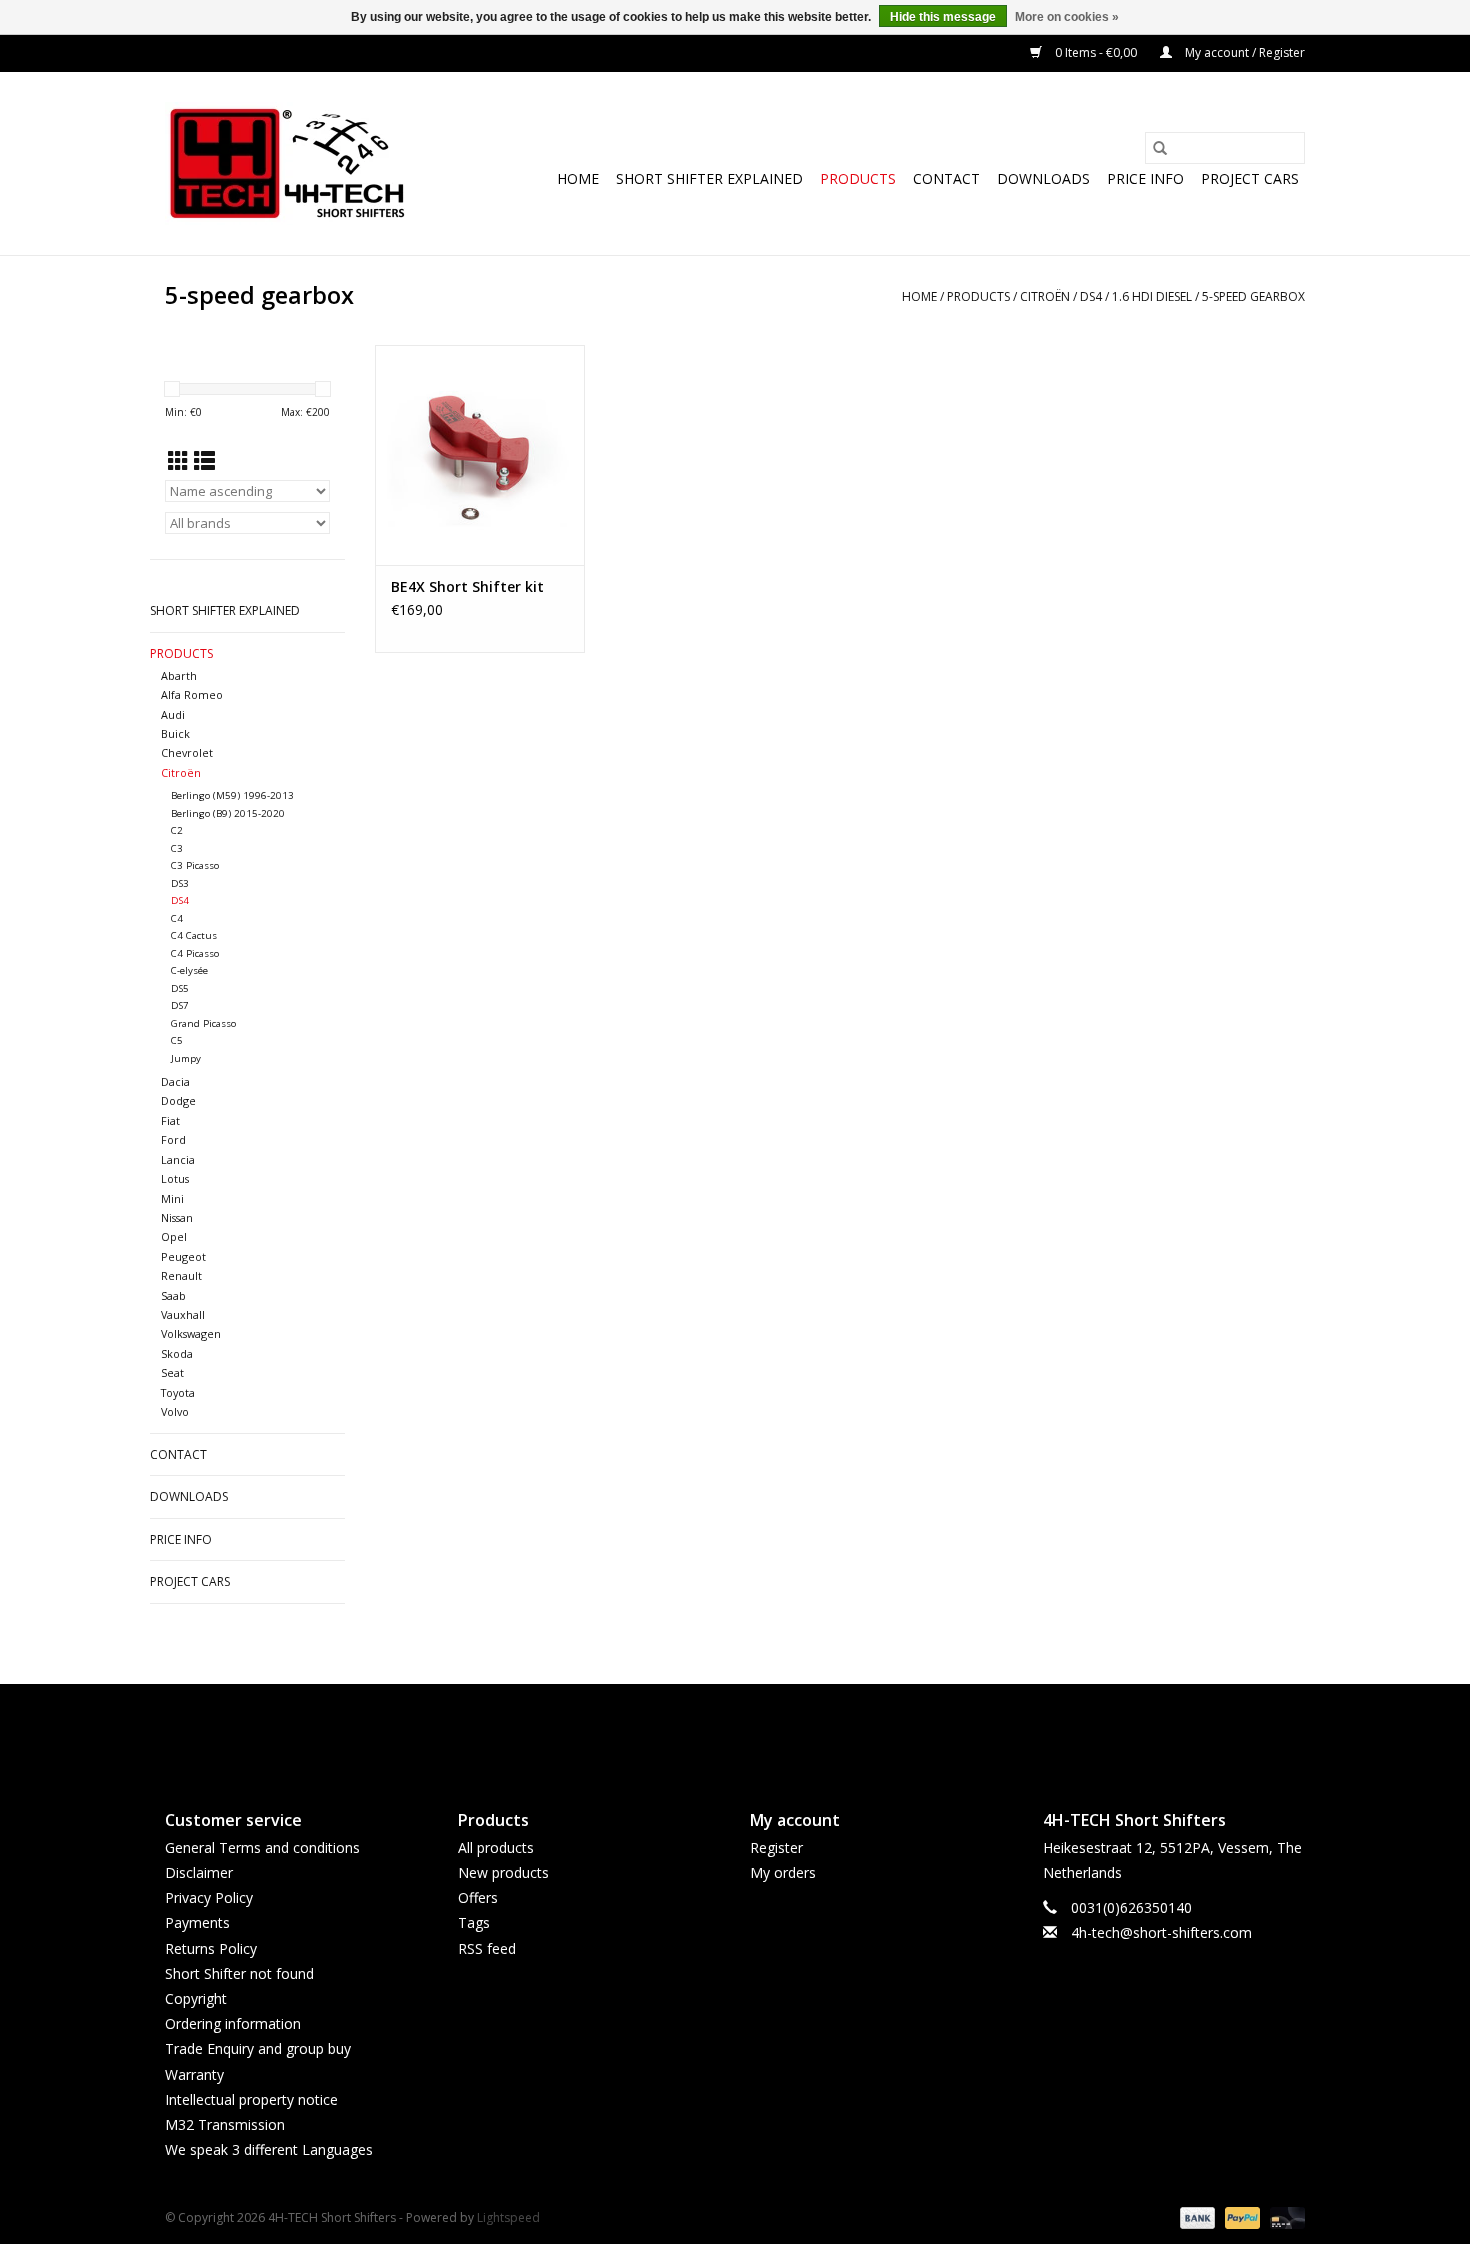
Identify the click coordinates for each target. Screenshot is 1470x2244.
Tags (474, 1922)
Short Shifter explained (709, 178)
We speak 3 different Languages (269, 2149)
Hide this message (943, 17)
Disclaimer (199, 1872)
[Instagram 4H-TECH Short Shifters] (771, 1730)
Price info (1145, 178)
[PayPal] (1240, 2216)
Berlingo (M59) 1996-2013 (232, 795)
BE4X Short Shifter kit (467, 586)
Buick (175, 733)
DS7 (180, 1005)
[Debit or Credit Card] (1284, 2216)
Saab (173, 1295)
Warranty (194, 2074)
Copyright (196, 1998)
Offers (478, 1897)
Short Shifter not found (239, 1973)
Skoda (177, 1353)
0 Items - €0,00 (1096, 52)
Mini (172, 1198)
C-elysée (189, 970)
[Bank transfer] (1195, 2216)
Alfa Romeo (192, 694)
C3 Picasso (195, 865)
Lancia (178, 1159)
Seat (172, 1372)
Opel (174, 1236)
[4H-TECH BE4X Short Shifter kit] (480, 455)
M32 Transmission (225, 2124)
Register (776, 1847)
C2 (177, 830)
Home (578, 178)
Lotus (175, 1178)
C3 (177, 848)
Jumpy (186, 1058)
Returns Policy (211, 1948)
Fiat (170, 1120)
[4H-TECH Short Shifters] (287, 163)
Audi (173, 714)
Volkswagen (191, 1333)
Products (858, 178)
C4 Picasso (195, 953)
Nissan (177, 1217)
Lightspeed (508, 2217)
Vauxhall (183, 1314)
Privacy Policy (209, 1897)
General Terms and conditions (262, 1847)
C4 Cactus (194, 935)
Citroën (1045, 296)
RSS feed (487, 1948)
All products (496, 1847)
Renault (181, 1275)
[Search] (1160, 148)
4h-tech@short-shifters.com (1161, 1932)
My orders (783, 1872)
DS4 (1091, 296)
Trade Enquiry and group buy (258, 2048)
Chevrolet (187, 752)
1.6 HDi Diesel (1152, 296)
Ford (173, 1139)
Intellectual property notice (251, 2099)
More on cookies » (1067, 17)
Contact (946, 178)
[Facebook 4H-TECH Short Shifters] (699, 1730)
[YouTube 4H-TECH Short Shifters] (735, 1730)
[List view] (204, 461)
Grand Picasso (203, 1023)
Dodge (178, 1100)
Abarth (179, 675)
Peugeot (183, 1256)
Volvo (175, 1411)
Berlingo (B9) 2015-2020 (228, 813)
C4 (177, 918)
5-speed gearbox (1253, 296)
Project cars (1250, 178)
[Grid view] (178, 461)
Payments (197, 1922)
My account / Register (1243, 52)
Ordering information (233, 2023)
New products (503, 1872)
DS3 (180, 883)
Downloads (1043, 178)
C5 (177, 1040)
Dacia (175, 1081)
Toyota (178, 1392)
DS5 (180, 988)
